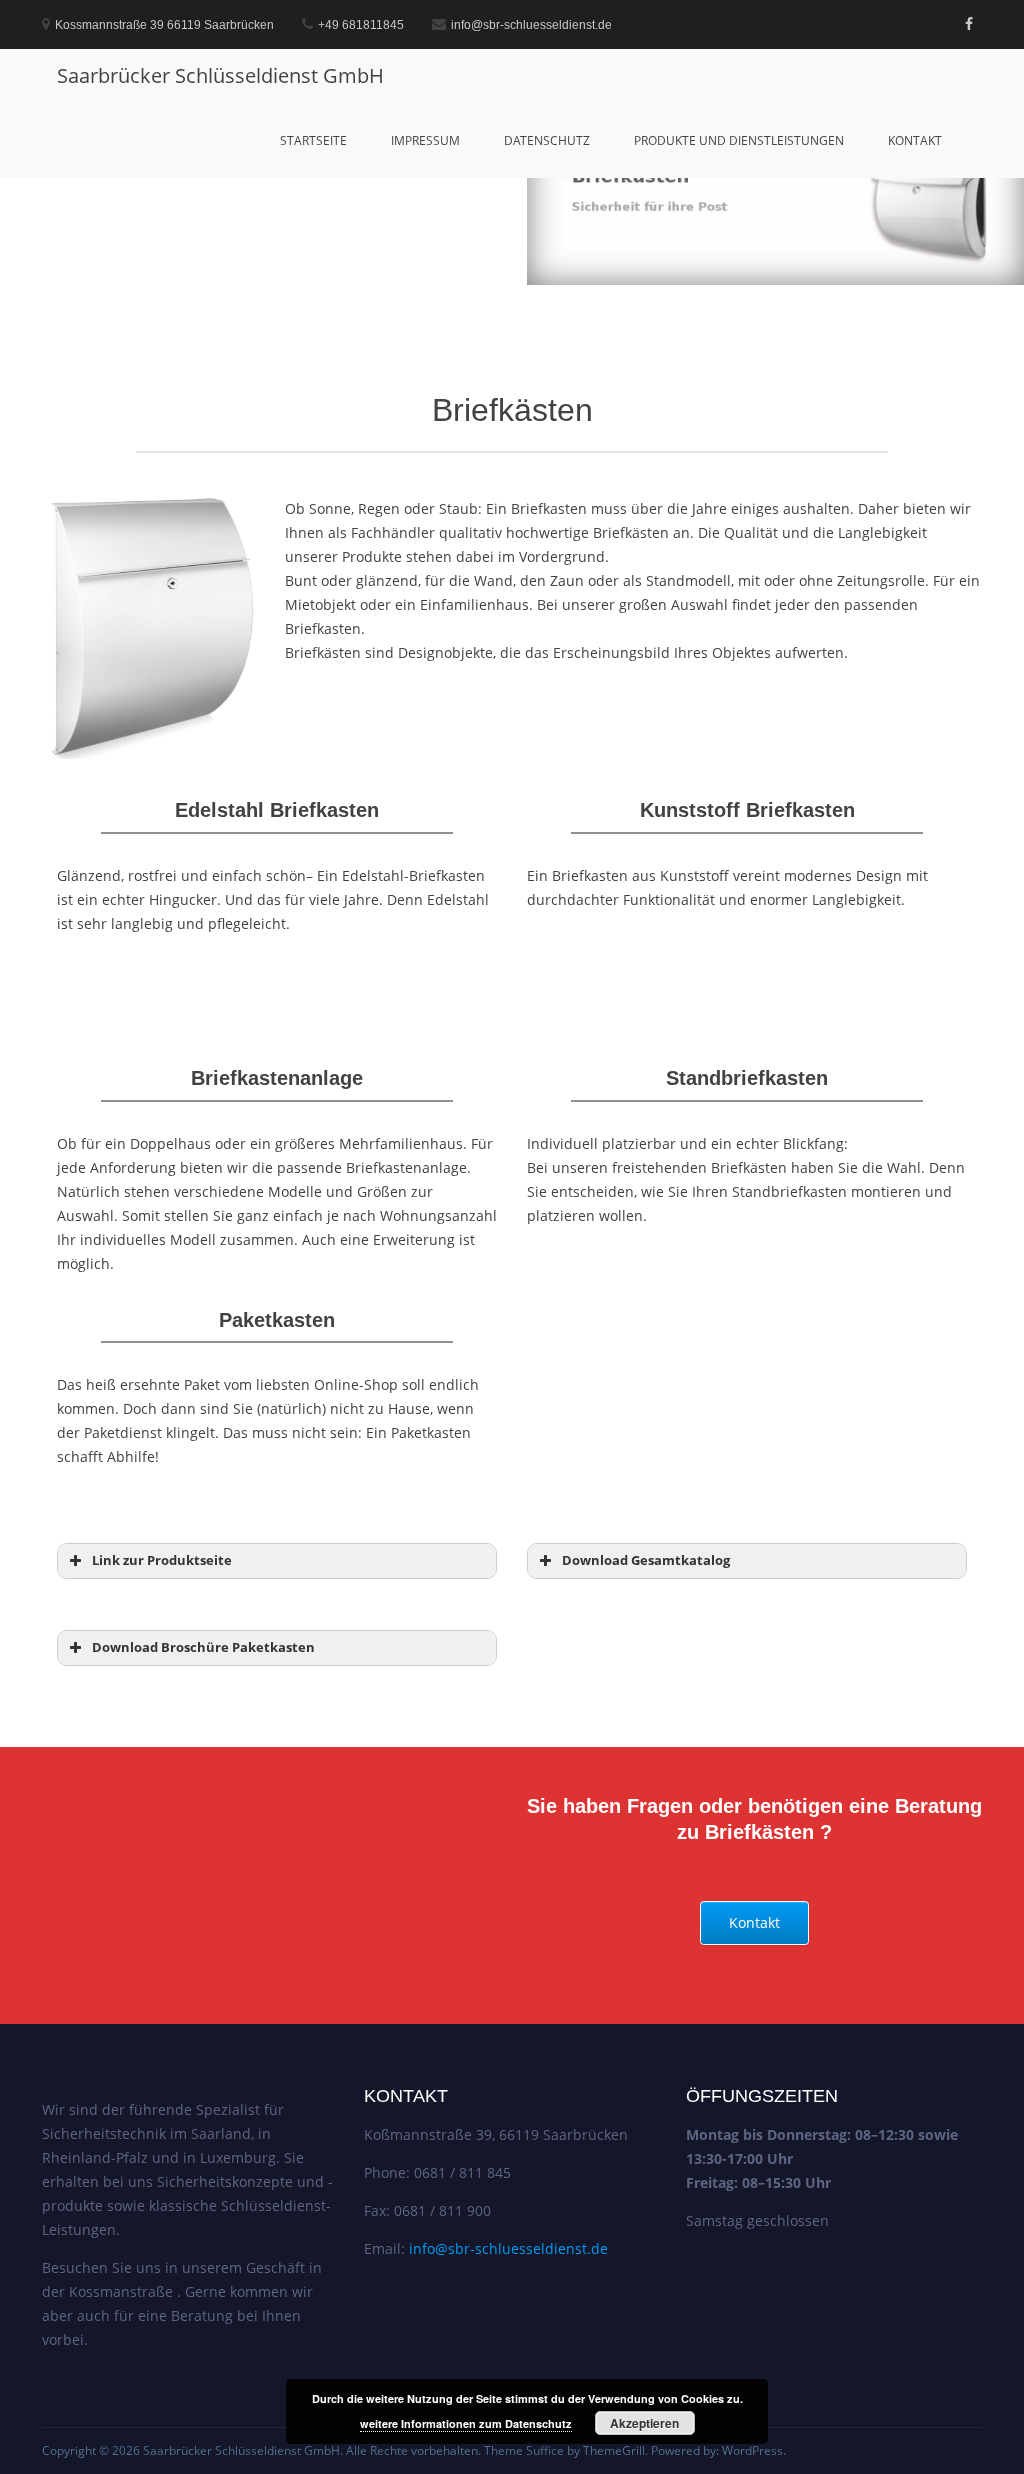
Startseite (313, 140)
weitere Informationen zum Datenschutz (466, 2423)
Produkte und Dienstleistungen (739, 140)
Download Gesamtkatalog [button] (646, 1560)
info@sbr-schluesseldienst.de (508, 2248)
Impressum (425, 140)
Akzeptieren (644, 2423)
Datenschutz (547, 140)
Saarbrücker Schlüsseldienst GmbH (220, 75)
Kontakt (915, 140)
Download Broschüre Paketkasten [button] (203, 1647)
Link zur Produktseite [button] (162, 1560)
